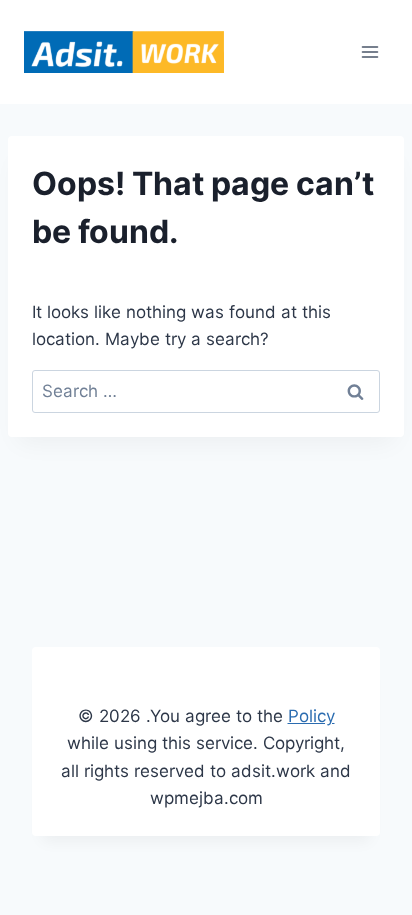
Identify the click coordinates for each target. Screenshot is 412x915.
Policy (311, 716)
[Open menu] (369, 51)
